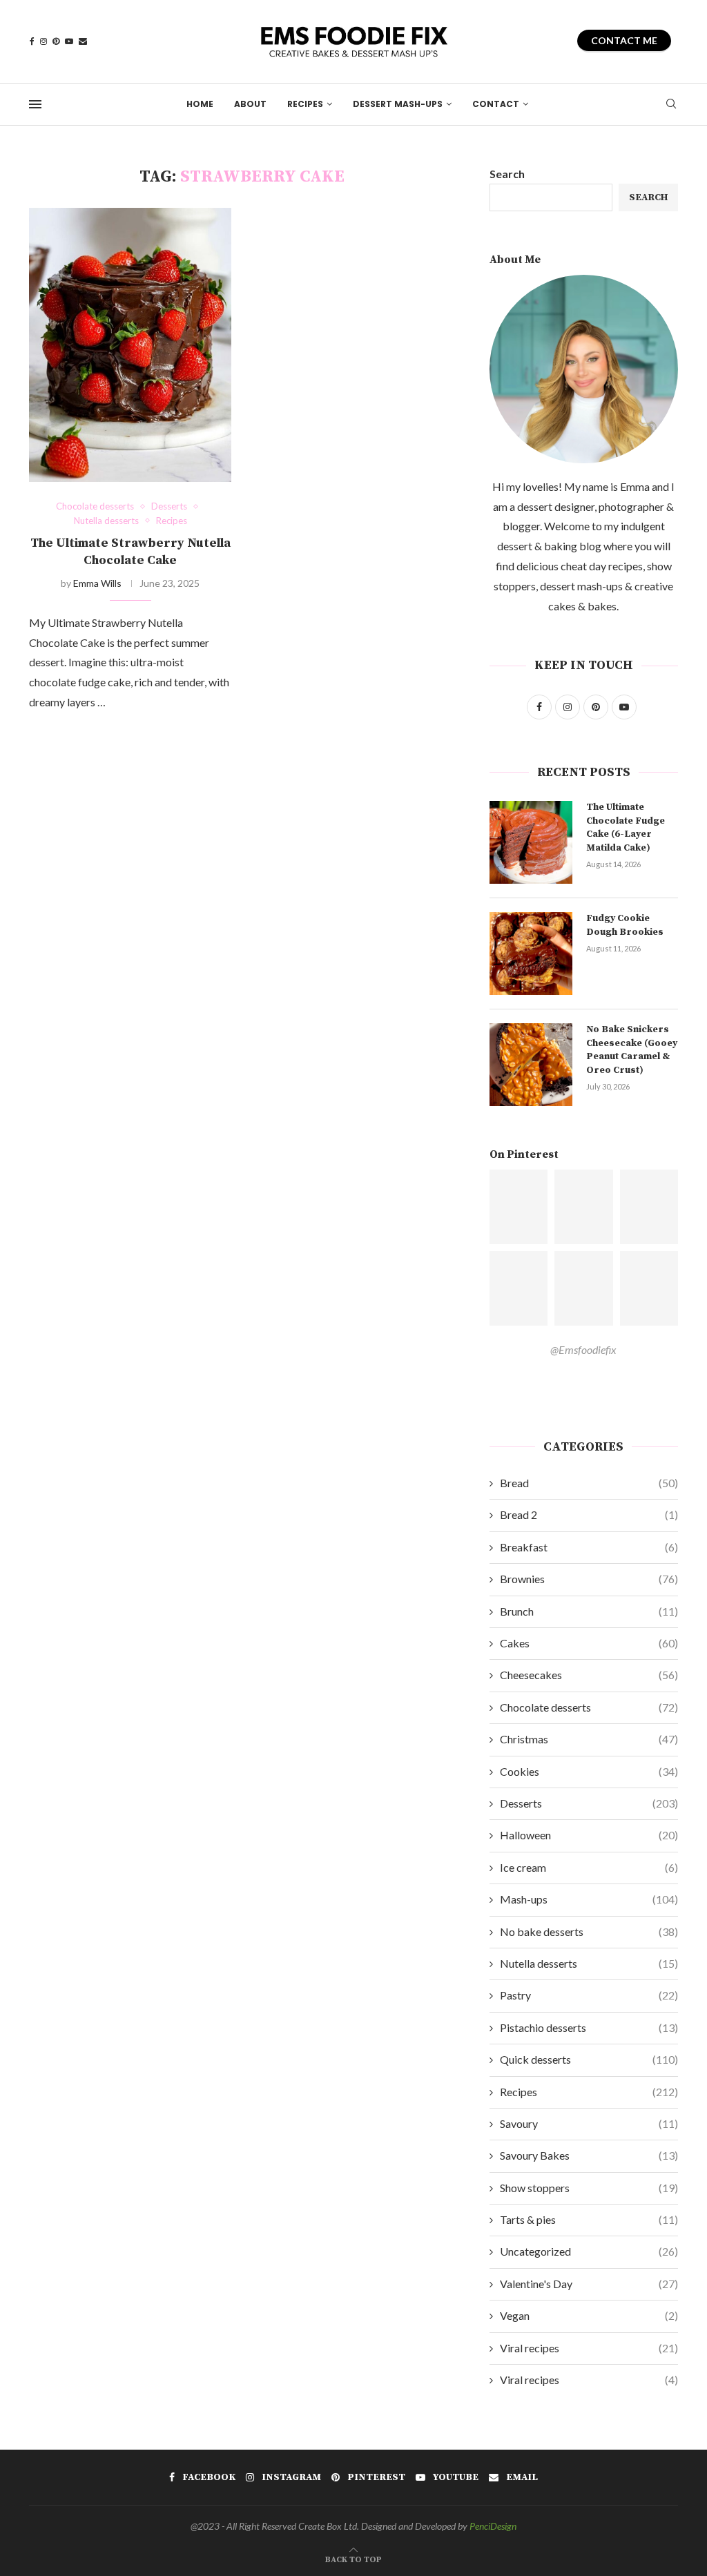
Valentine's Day (589, 2284)
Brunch (589, 1611)
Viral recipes (589, 2348)
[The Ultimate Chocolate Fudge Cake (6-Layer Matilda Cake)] (531, 842)
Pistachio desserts (589, 2027)
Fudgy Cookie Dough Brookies (625, 925)
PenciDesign (493, 2526)
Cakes (589, 1643)
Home (200, 104)
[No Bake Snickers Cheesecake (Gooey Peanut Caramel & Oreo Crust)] (531, 1065)
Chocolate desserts (589, 1707)
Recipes (305, 104)
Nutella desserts (589, 1963)
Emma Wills (97, 583)
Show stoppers (589, 2188)
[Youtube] (69, 41)
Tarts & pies (589, 2219)
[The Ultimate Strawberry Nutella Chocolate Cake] (130, 345)
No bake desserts (589, 1931)
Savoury (589, 2123)
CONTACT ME (624, 40)
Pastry (589, 1995)
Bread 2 (589, 1514)
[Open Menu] (35, 104)
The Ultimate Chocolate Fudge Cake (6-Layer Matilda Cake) (626, 827)
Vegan (589, 2315)
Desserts (589, 1803)
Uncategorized (589, 2251)
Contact (496, 104)
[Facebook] (32, 41)
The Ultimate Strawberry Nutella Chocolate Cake (130, 551)
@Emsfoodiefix (583, 1349)
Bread (589, 1483)
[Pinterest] (56, 41)
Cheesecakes (589, 1675)
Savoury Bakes (589, 2155)
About (250, 104)
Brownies (589, 1579)
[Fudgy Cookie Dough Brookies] (531, 953)
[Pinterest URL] (519, 1207)
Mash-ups (589, 1899)
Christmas (589, 1739)
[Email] (83, 41)
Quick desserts (589, 2059)
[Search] (671, 105)
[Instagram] (43, 41)
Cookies (589, 1771)
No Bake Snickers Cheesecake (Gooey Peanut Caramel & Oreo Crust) (632, 1050)
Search (507, 174)
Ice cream (589, 1867)
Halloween (589, 1835)
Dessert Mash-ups (398, 104)
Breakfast (589, 1547)
